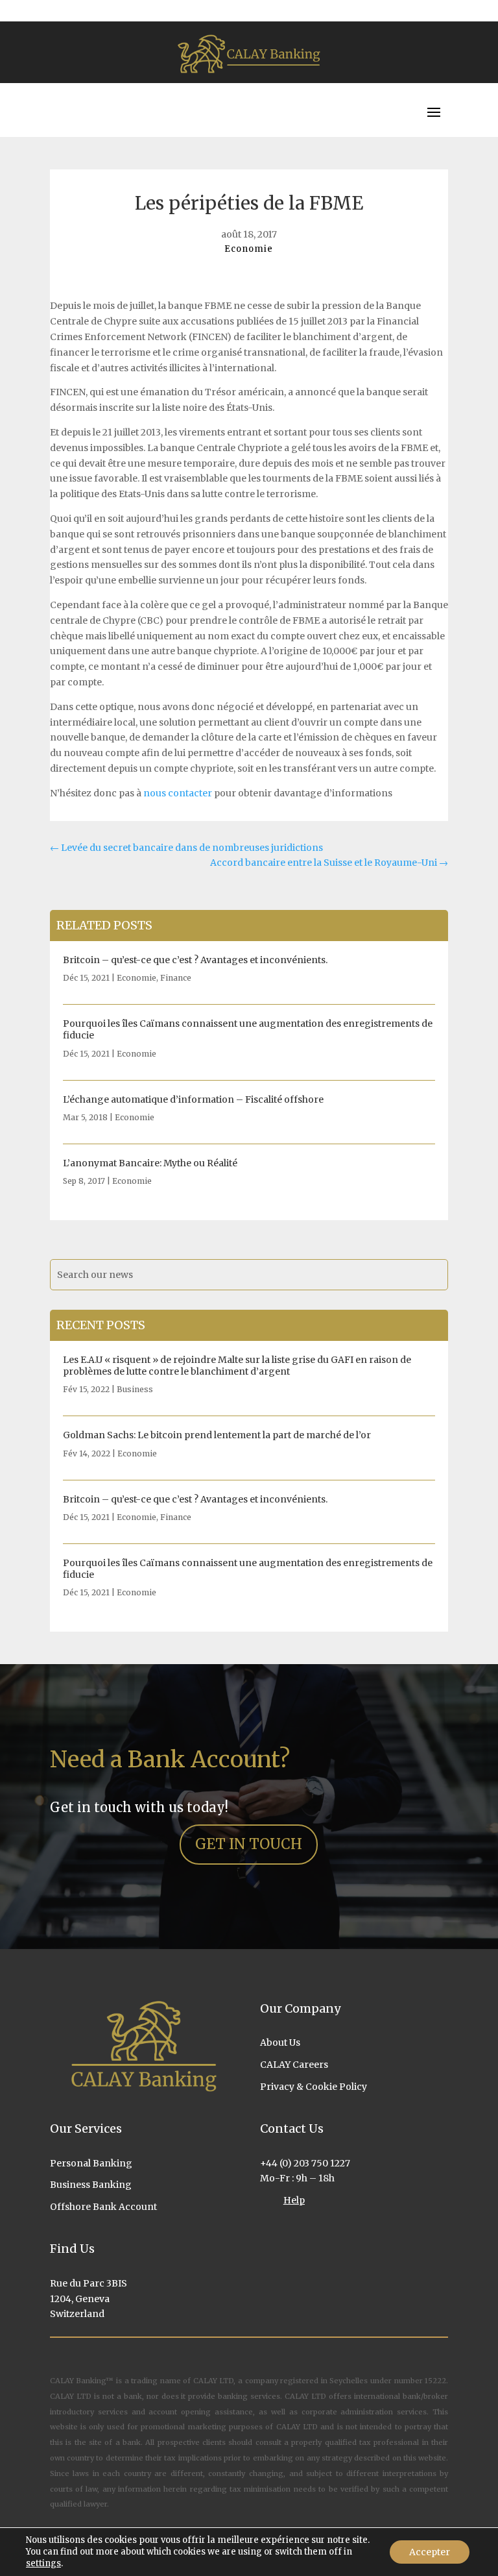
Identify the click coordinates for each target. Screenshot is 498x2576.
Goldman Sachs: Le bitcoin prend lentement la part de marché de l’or (217, 1435)
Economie (249, 249)
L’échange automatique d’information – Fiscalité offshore (193, 1099)
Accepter (430, 2552)
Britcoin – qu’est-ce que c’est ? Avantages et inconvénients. (195, 960)
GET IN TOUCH (249, 1844)
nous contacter (178, 793)
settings (43, 2563)
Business (135, 1389)
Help (294, 2200)
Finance (176, 978)
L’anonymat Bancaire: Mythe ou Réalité (150, 1163)
